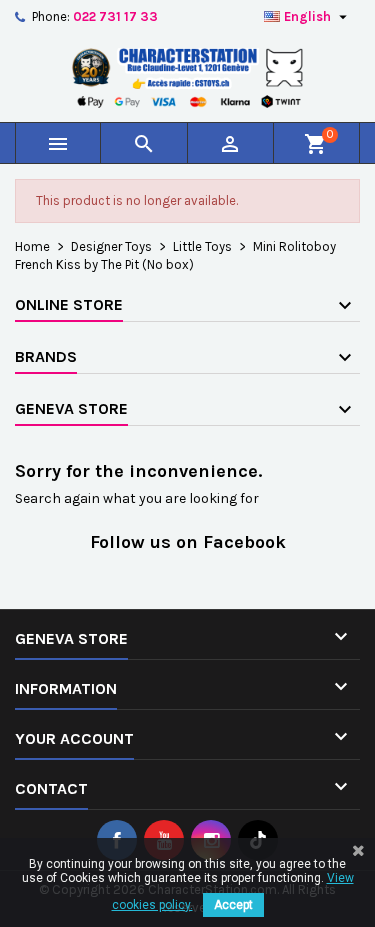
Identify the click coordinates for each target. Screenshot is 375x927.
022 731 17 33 (115, 16)
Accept (233, 905)
